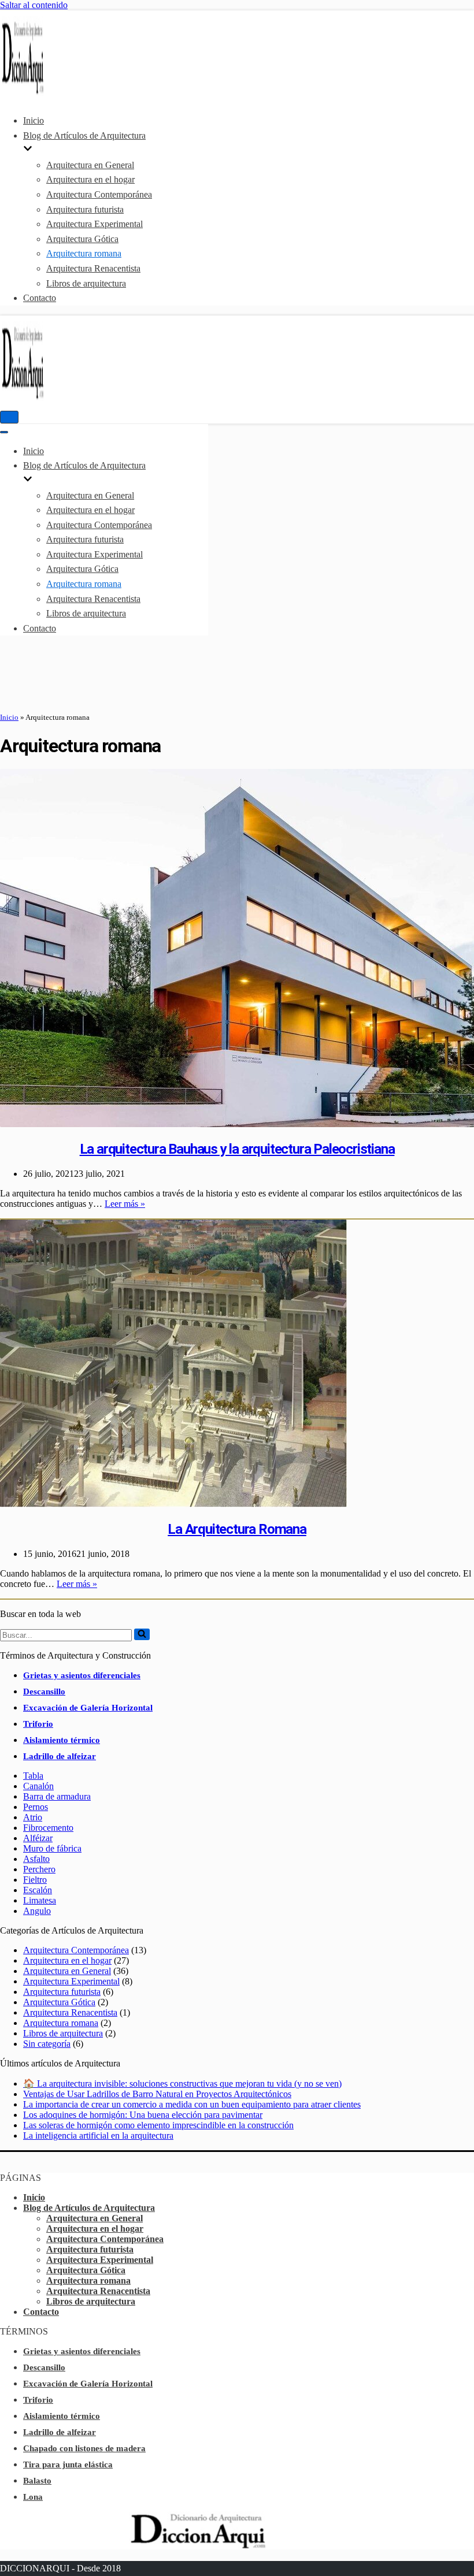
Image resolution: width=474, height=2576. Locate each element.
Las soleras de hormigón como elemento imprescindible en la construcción (158, 2125)
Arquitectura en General (90, 165)
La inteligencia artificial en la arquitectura (98, 2135)
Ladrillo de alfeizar (60, 1756)
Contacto (40, 298)
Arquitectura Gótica (82, 239)
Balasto (37, 2481)
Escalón (38, 1890)
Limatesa (40, 1900)
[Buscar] (142, 1634)
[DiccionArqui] (35, 93)
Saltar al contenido (34, 5)
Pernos (36, 1807)
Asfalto (36, 1859)
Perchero (39, 1869)
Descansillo (44, 1692)
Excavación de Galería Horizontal (88, 1708)
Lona (33, 2497)
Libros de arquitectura (86, 283)
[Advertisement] (237, 674)
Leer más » (125, 1204)
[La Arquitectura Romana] (173, 1504)
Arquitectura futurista (85, 209)
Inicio (34, 120)
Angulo (37, 1911)
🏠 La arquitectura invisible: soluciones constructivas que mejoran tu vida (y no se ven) (182, 2084)
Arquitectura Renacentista (93, 268)
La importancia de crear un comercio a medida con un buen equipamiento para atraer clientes (192, 2104)
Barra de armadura (57, 1796)
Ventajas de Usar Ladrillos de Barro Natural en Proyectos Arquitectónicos (157, 2094)
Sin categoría (47, 2044)
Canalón (38, 1786)
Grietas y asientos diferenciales (82, 1675)
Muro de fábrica (52, 1848)
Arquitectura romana (84, 253)
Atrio (33, 1817)
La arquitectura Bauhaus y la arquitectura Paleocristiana (237, 1149)
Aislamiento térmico (62, 1740)
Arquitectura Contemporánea (99, 194)
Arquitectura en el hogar (90, 179)
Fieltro (35, 1880)
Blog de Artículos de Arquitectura (89, 2208)
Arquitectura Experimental (95, 224)
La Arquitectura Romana (237, 1529)
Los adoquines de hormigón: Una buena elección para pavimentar (143, 2115)
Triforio (38, 1724)
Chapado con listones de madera (84, 2448)
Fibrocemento (48, 1828)
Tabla (33, 1776)
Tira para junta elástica (68, 2465)
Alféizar (38, 1838)
